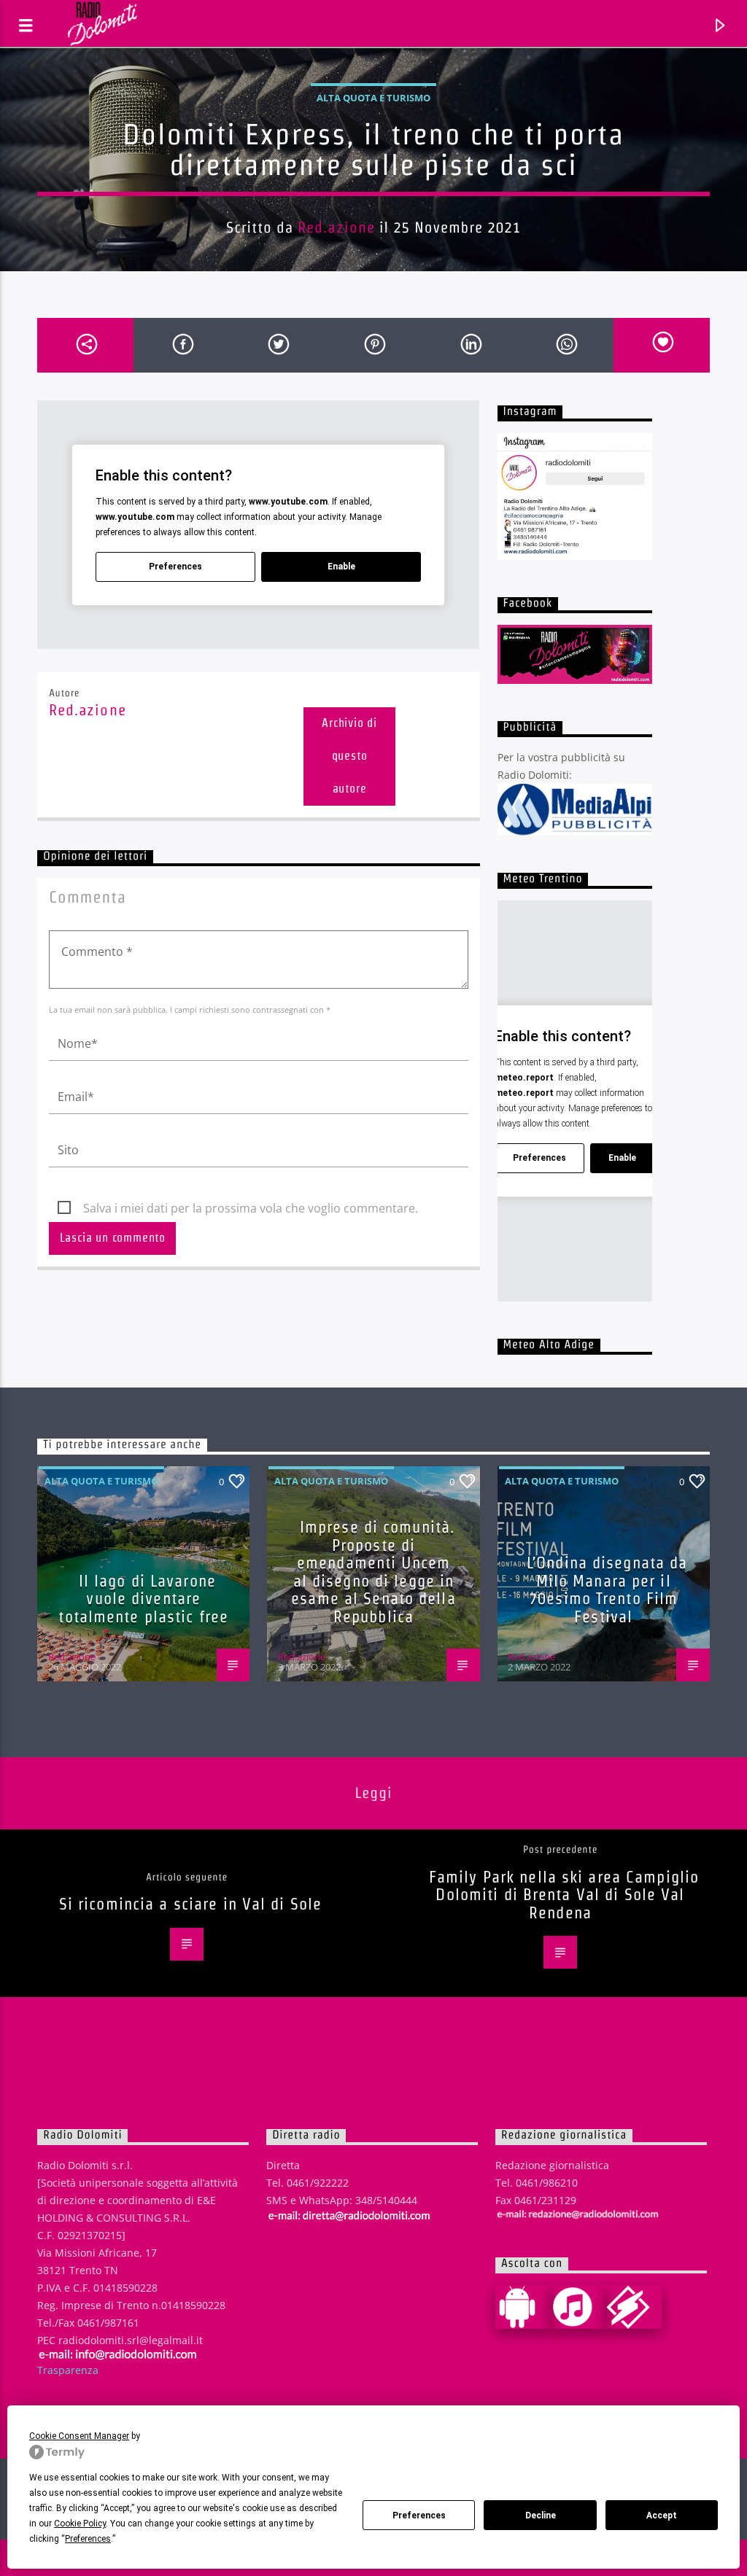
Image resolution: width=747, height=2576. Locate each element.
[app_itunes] (578, 2307)
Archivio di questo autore (349, 756)
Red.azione (336, 227)
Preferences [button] (88, 2539)
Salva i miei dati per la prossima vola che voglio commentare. (251, 1208)
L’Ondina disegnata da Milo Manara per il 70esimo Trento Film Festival (607, 1589)
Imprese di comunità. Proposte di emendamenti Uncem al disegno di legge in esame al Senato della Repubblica (373, 1572)
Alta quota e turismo (373, 98)
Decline (541, 2515)
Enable (341, 567)
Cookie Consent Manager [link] (79, 2436)
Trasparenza (68, 2370)
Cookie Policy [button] (80, 2524)
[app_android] (523, 2307)
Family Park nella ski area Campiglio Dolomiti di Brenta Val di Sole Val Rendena (564, 1895)
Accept (662, 2515)
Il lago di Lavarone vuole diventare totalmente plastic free (143, 1599)
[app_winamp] (634, 2307)
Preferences (419, 2515)
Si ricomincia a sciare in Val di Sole (190, 1904)
